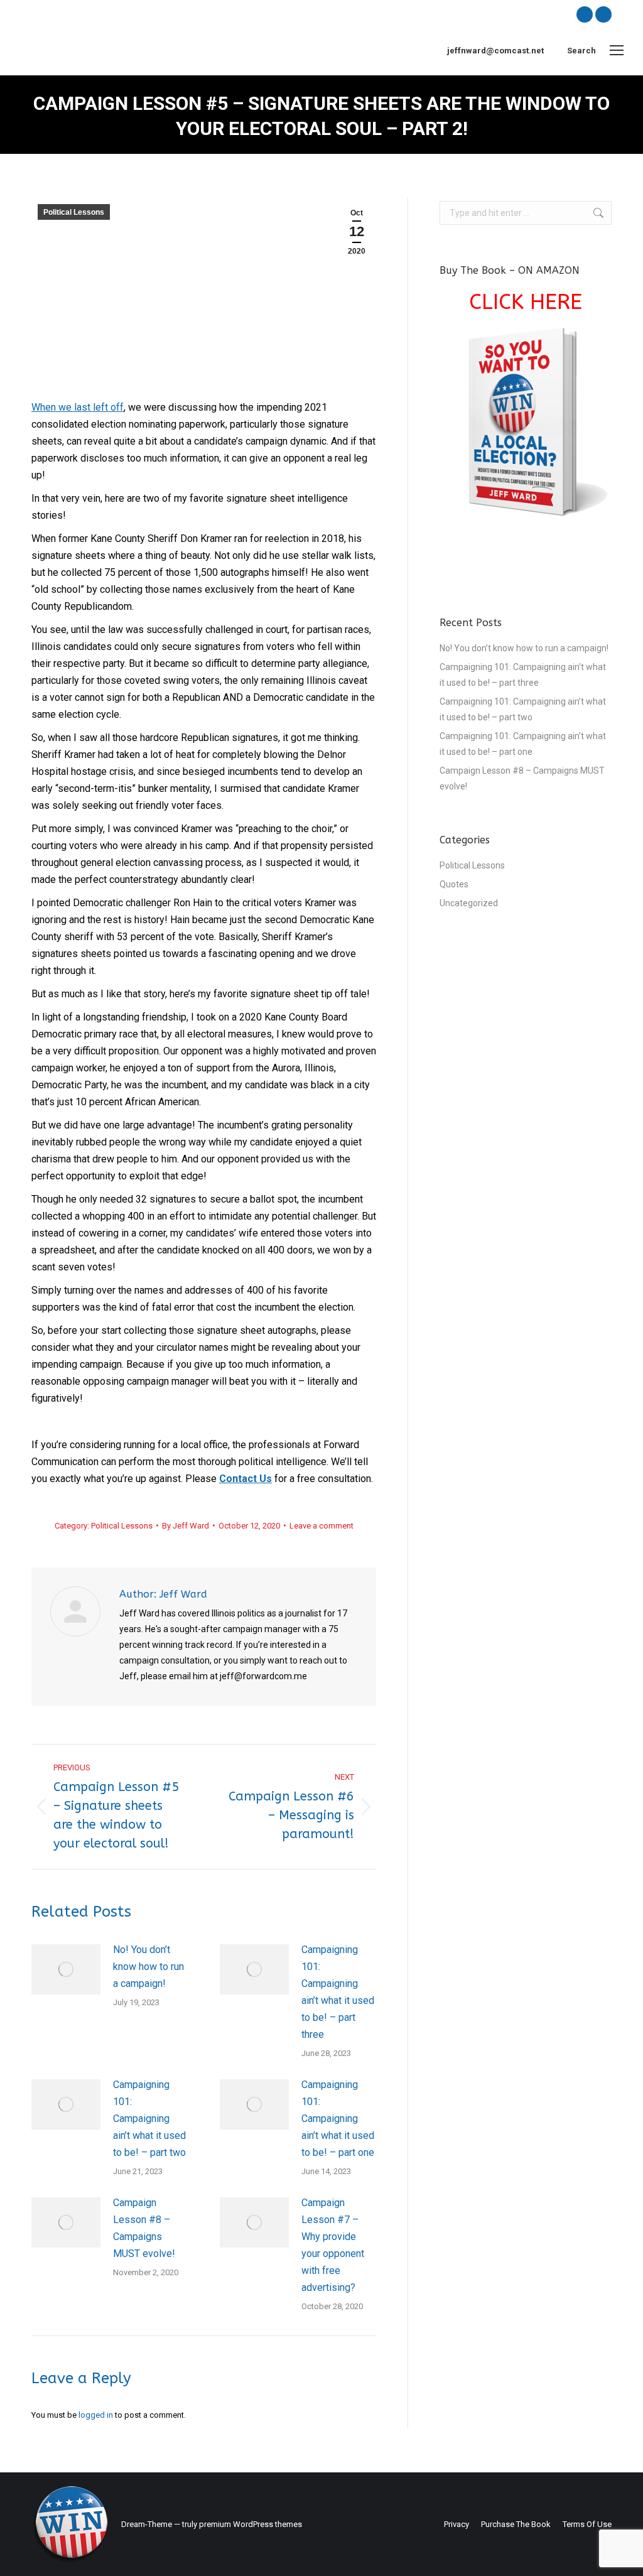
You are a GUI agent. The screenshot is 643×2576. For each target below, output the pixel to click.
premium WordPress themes (251, 2524)
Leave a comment (321, 1526)
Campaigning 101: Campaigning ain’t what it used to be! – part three (338, 1992)
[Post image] (66, 1969)
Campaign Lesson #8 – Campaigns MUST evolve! (144, 2228)
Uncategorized (469, 903)
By (186, 1526)
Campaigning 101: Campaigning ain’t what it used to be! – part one (338, 2119)
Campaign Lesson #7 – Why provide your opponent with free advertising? (333, 2245)
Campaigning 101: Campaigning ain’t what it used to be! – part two (149, 2119)
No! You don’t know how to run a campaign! (149, 1967)
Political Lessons (74, 212)
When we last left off (78, 407)
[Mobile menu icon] (617, 50)
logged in (96, 2415)
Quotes (454, 884)
